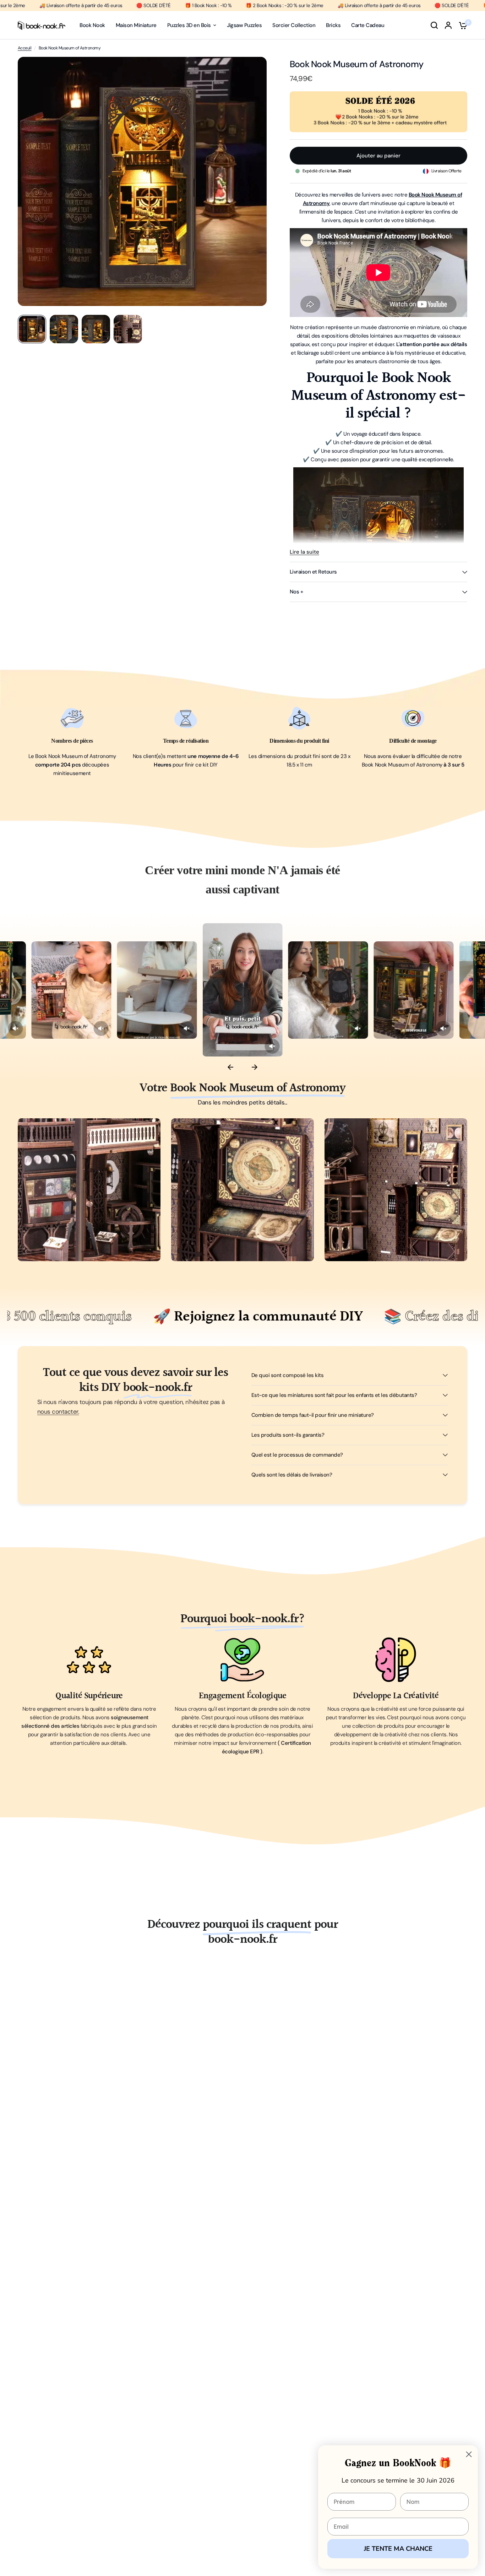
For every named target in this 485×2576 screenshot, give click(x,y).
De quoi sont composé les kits (287, 1375)
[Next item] (255, 1067)
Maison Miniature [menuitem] (136, 25)
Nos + (296, 592)
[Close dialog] (469, 2454)
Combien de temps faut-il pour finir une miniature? (313, 1415)
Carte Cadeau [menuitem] (368, 25)
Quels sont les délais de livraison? (292, 1475)
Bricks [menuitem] (333, 25)
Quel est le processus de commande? (297, 1455)
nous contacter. (58, 1411)
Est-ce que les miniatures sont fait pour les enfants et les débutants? (334, 1395)
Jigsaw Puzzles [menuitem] (244, 25)
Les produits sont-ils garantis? (288, 1435)
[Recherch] (434, 25)
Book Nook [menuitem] (92, 25)
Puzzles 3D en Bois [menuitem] (189, 25)
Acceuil (24, 48)
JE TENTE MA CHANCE (398, 2549)
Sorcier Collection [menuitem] (294, 25)
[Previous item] (230, 1067)
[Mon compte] (448, 25)
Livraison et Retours (313, 572)
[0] (461, 25)
